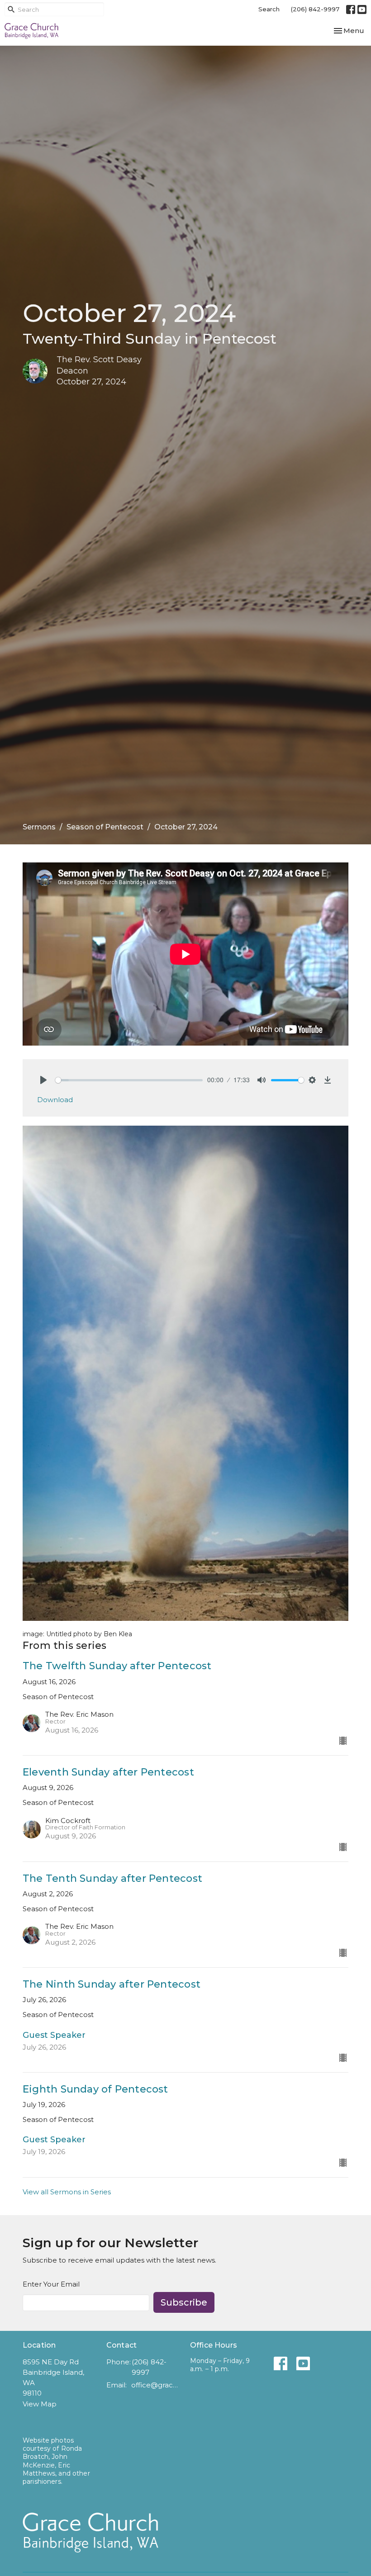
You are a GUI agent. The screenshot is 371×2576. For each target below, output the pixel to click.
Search (269, 9)
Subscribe (184, 2302)
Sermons (39, 827)
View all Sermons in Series (67, 2192)
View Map (40, 2404)
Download (55, 1100)
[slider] (129, 1080)
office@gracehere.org (156, 2385)
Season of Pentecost (105, 827)
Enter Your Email (51, 2284)
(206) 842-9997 (315, 9)
